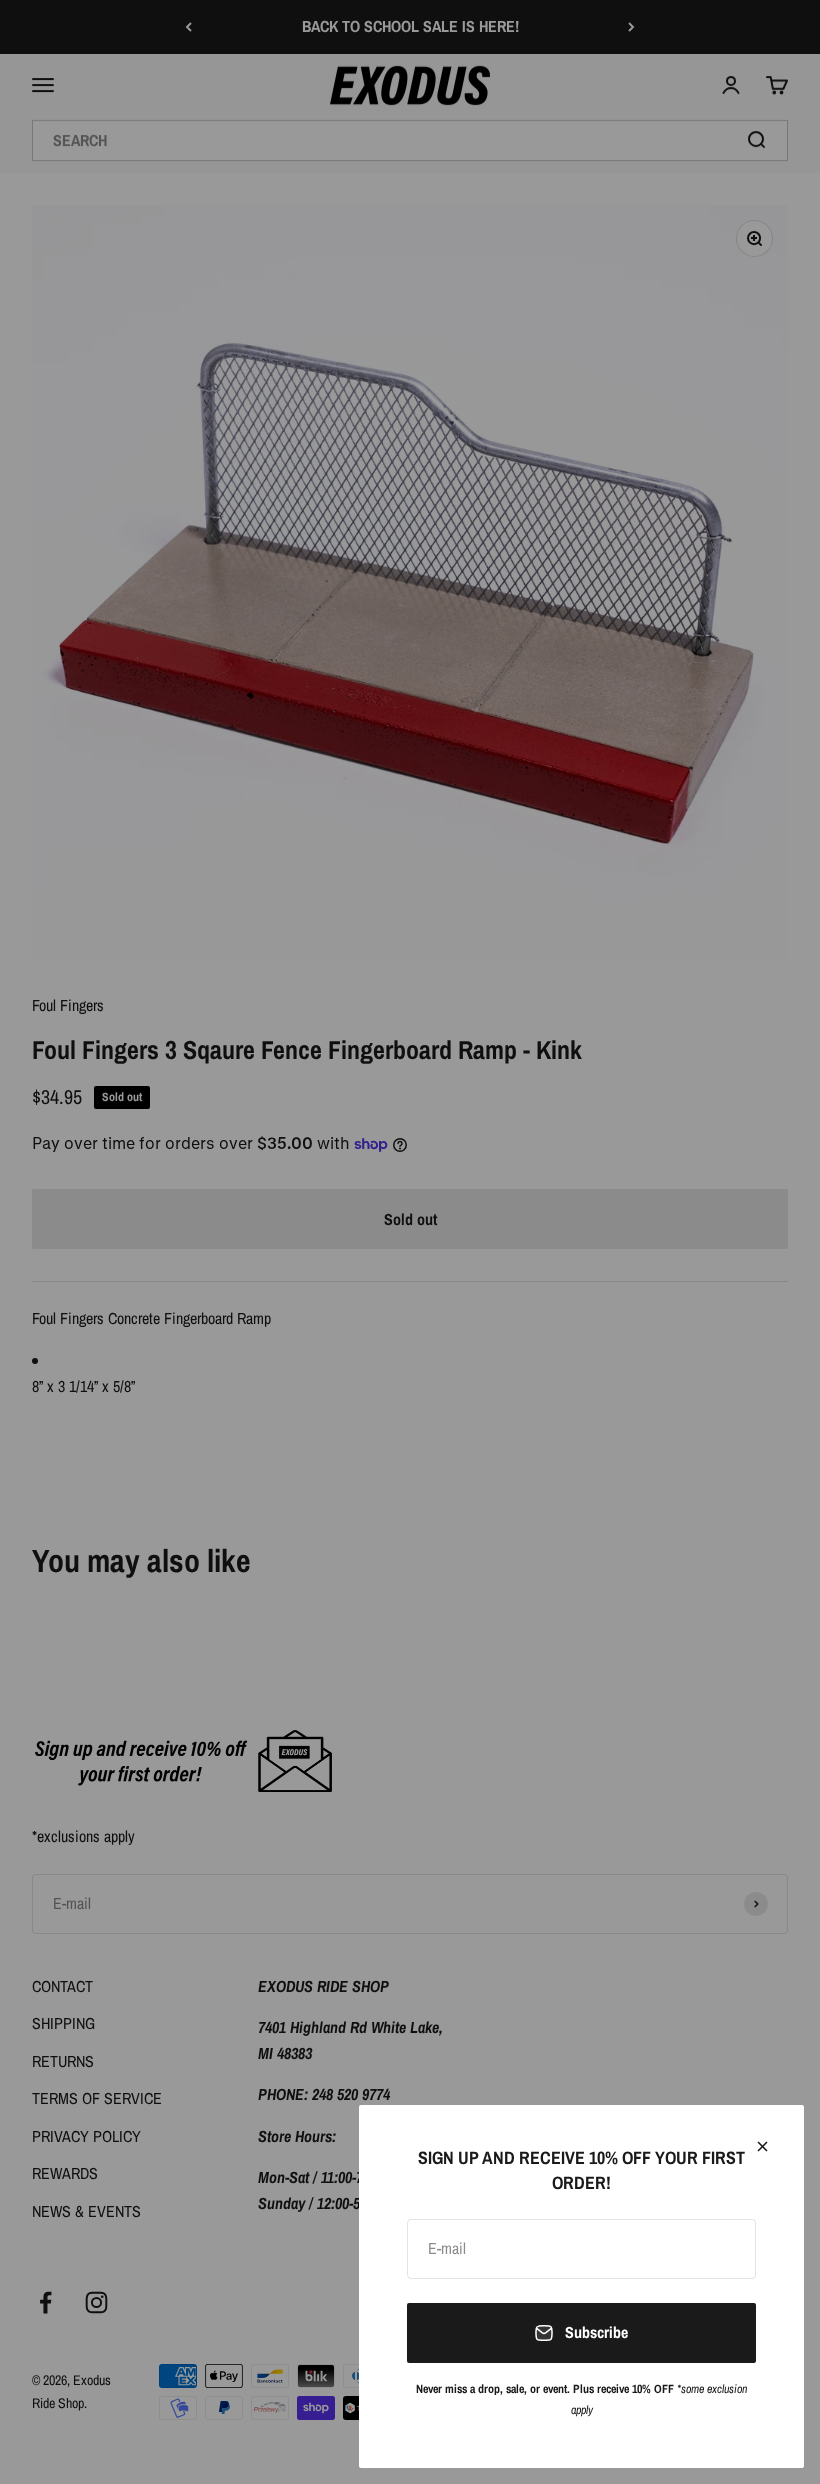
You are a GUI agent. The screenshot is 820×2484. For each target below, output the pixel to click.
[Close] (762, 2146)
